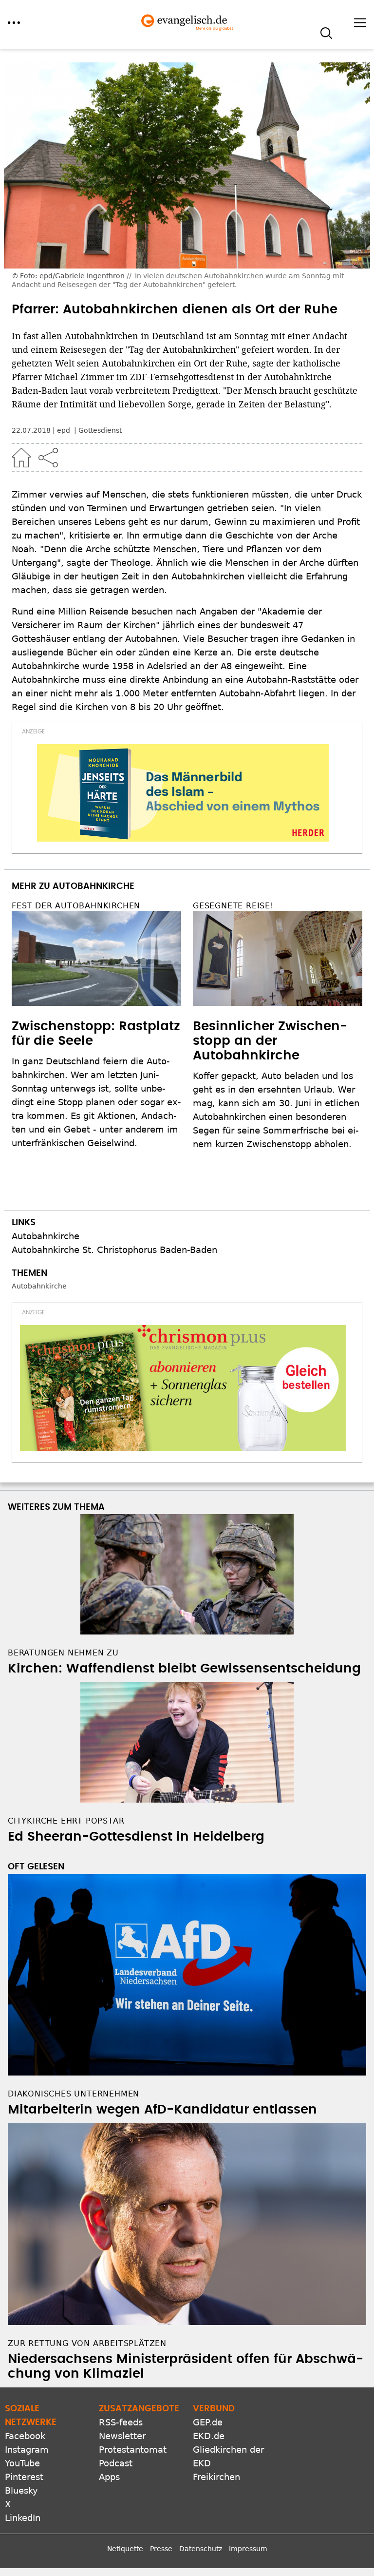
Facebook (25, 2436)
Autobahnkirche (46, 1236)
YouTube (22, 2463)
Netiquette (125, 2549)
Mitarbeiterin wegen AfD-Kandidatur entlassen (162, 2110)
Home (21, 458)
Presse (161, 2549)
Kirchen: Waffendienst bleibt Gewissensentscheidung (184, 1669)
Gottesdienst (100, 430)
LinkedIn (23, 2518)
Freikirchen (216, 2477)
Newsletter (122, 2436)
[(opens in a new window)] (183, 793)
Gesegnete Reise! (233, 906)
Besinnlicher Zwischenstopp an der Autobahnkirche (270, 1041)
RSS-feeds (121, 2422)
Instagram (27, 2450)
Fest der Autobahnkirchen (76, 906)
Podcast (116, 2463)
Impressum (248, 2549)
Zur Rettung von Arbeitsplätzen (87, 2343)
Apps (109, 2477)
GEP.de (208, 2422)
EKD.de (209, 2436)
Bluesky (21, 2490)
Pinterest (24, 2477)
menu (14, 23)
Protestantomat (133, 2450)
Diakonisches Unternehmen (74, 2094)
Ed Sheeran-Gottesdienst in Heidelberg (136, 1837)
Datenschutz (201, 2549)
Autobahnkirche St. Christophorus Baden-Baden (114, 1250)
